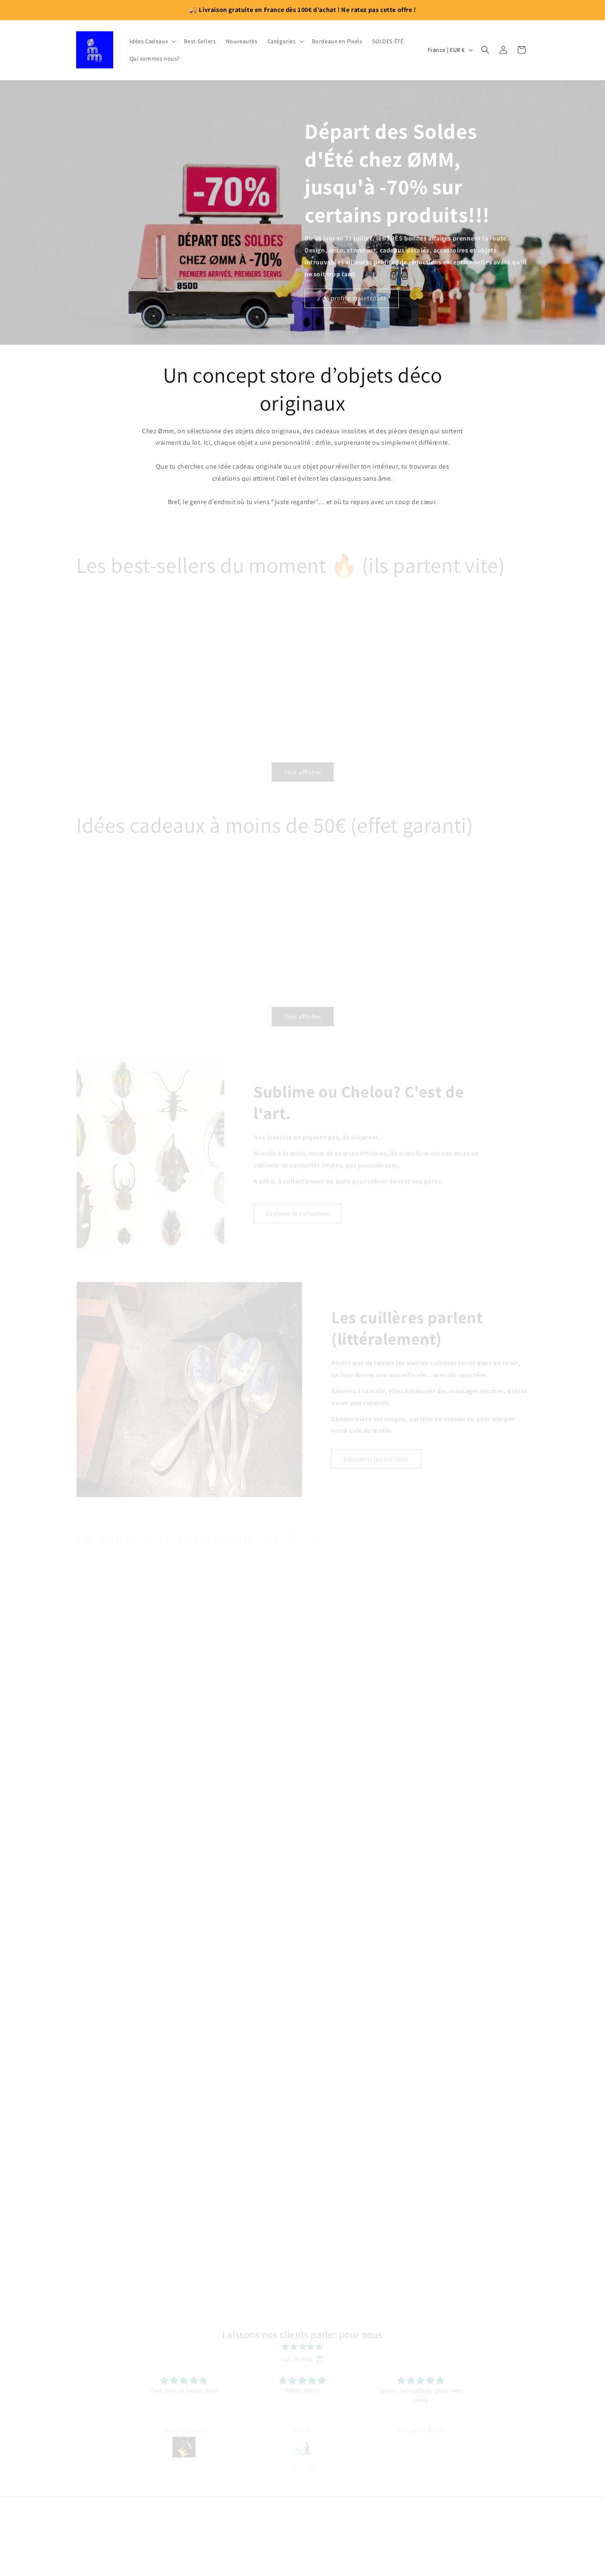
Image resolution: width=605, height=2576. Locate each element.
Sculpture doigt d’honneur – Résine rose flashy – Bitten (49, 695)
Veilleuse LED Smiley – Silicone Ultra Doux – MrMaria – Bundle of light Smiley (149, 698)
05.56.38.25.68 (302, 2554)
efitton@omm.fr (302, 2535)
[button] (152, 41)
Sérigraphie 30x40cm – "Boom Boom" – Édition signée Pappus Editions (352, 695)
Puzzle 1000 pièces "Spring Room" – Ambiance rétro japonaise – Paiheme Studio (186, 934)
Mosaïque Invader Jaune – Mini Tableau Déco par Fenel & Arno (252, 695)
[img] (302, 2340)
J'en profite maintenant (352, 298)
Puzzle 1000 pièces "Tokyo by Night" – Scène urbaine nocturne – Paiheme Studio (263, 934)
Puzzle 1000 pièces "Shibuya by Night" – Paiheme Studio (110, 931)
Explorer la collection (298, 1206)
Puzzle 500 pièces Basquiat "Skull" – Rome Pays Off (412, 931)
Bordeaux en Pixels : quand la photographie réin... (302, 1840)
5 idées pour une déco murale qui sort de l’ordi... (303, 2189)
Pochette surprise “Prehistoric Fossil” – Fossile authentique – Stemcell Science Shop (549, 698)
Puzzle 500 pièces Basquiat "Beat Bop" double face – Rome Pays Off (336, 934)
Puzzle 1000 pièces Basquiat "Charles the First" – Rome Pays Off (490, 934)
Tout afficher (303, 765)
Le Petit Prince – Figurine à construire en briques (448, 695)
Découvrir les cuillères (376, 1452)
